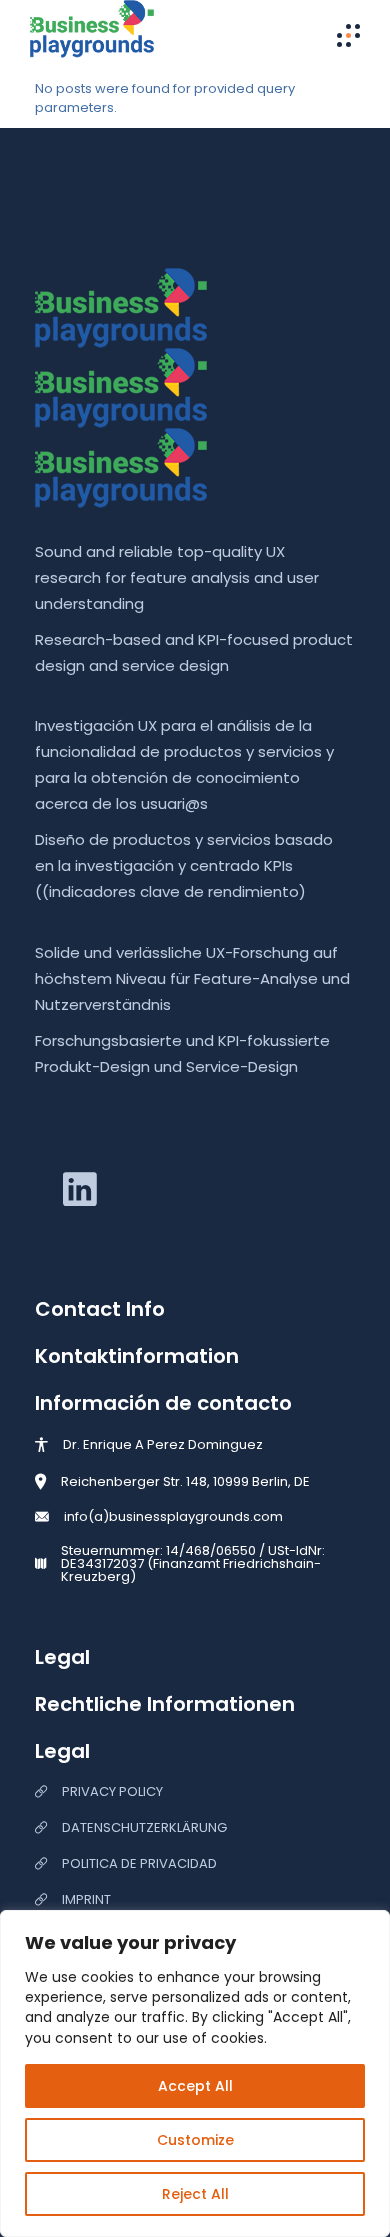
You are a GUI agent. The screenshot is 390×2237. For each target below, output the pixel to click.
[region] (195, 2073)
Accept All (195, 2086)
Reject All (195, 2194)
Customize (195, 2140)
